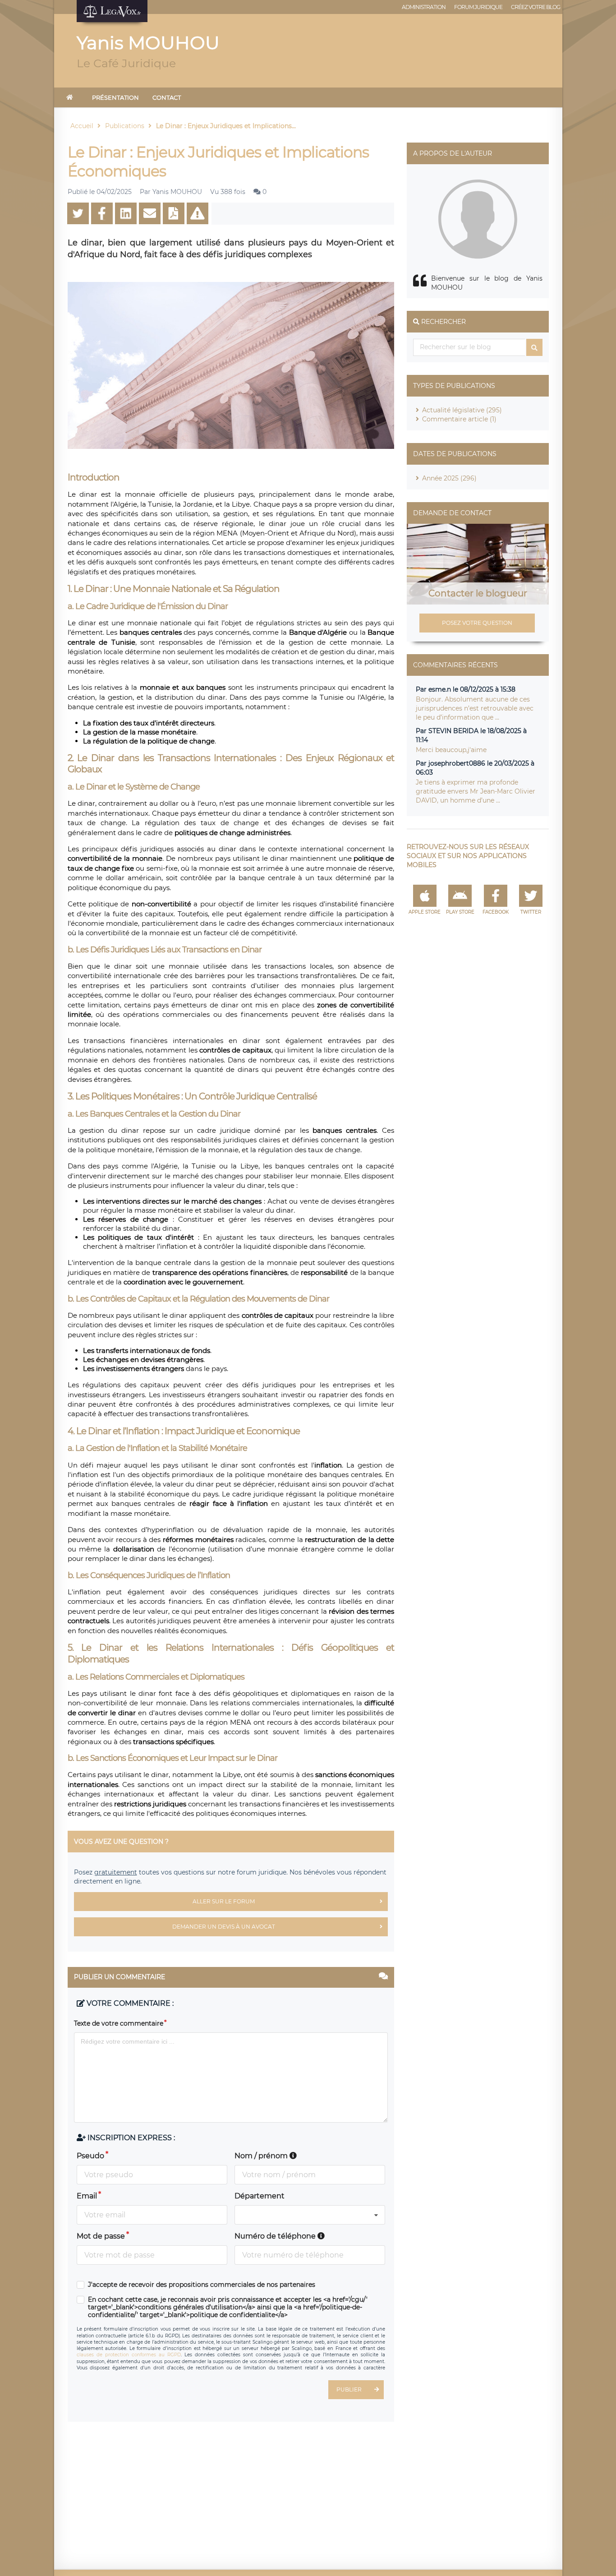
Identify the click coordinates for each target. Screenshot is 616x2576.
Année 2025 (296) (449, 478)
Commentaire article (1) (459, 419)
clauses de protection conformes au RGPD (129, 2355)
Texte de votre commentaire (119, 2023)
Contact (167, 97)
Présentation (115, 97)
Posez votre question (477, 623)
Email (87, 2196)
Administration (424, 7)
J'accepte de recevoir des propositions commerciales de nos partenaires (202, 2285)
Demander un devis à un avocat (224, 1927)
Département (260, 2196)
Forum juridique (478, 7)
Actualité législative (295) (462, 410)
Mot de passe (101, 2236)
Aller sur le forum (224, 1901)
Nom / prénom (262, 2156)
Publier (349, 2389)
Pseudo (90, 2156)
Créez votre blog (536, 7)
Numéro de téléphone (276, 2236)
